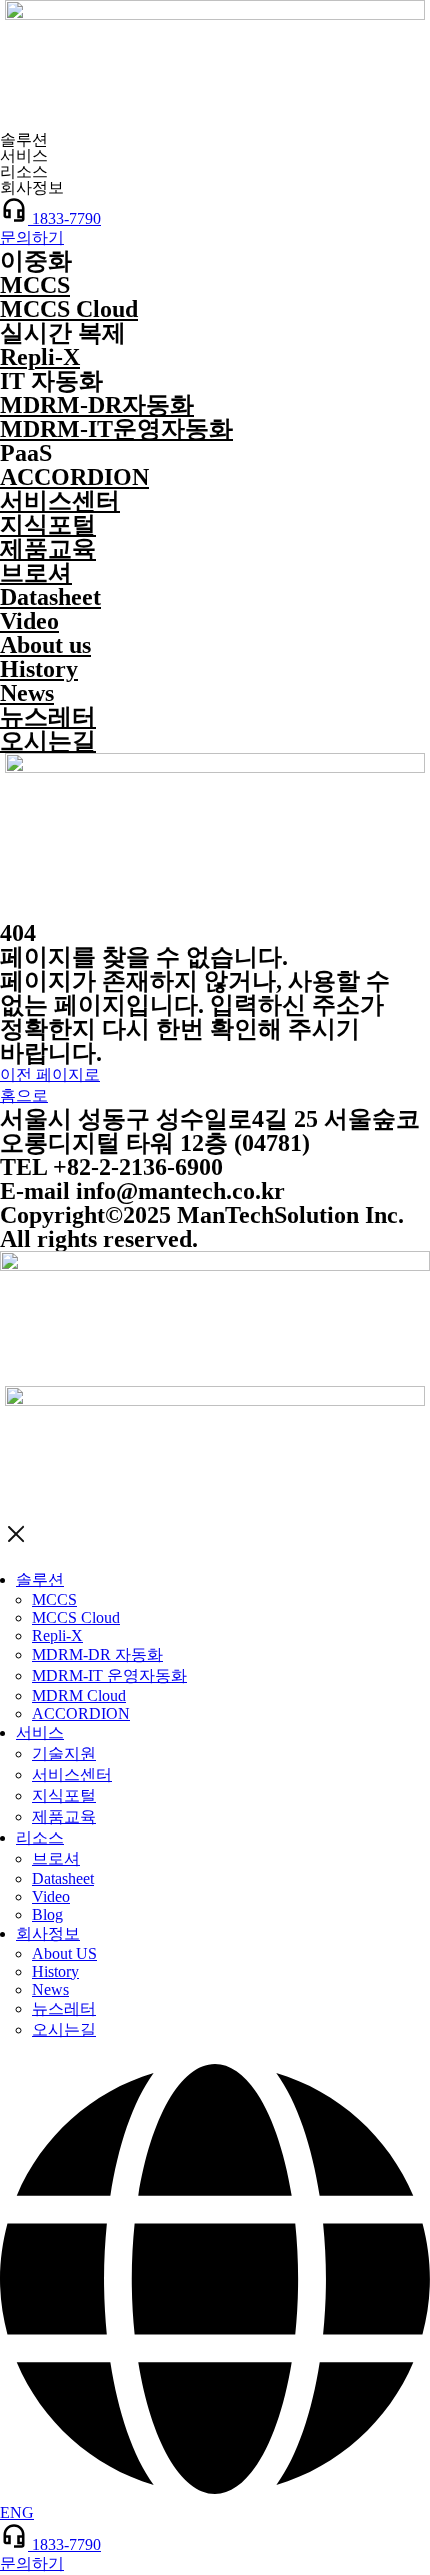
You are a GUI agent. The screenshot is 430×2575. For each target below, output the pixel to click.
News (27, 693)
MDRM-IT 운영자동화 (109, 1675)
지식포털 (48, 525)
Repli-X (40, 357)
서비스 (40, 1732)
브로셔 (36, 573)
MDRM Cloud (79, 1695)
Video (29, 621)
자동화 (97, 405)
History (39, 669)
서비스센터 (60, 501)
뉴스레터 (48, 717)
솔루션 (40, 1579)
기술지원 (64, 1753)
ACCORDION (74, 477)
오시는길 (48, 741)
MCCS (35, 285)
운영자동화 (116, 429)
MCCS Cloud (69, 309)
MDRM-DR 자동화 (97, 1654)
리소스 (40, 1837)
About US (64, 1953)
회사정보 (48, 1933)
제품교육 (48, 549)
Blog (47, 1914)
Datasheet (50, 597)
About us (45, 645)
